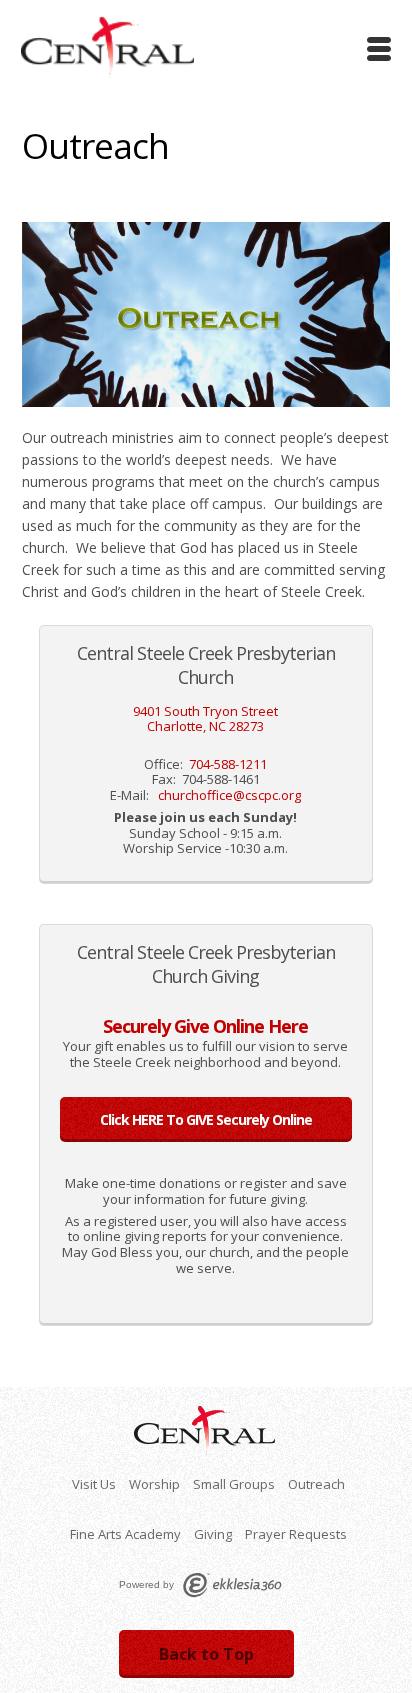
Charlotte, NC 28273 (205, 726)
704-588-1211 (228, 764)
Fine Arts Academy (125, 1534)
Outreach (316, 1484)
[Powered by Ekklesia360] (232, 1585)
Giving (213, 1534)
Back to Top (206, 1654)
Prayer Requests (296, 1534)
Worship (154, 1484)
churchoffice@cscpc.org (229, 795)
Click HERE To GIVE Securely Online (206, 1119)
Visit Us (94, 1484)
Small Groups (234, 1484)
